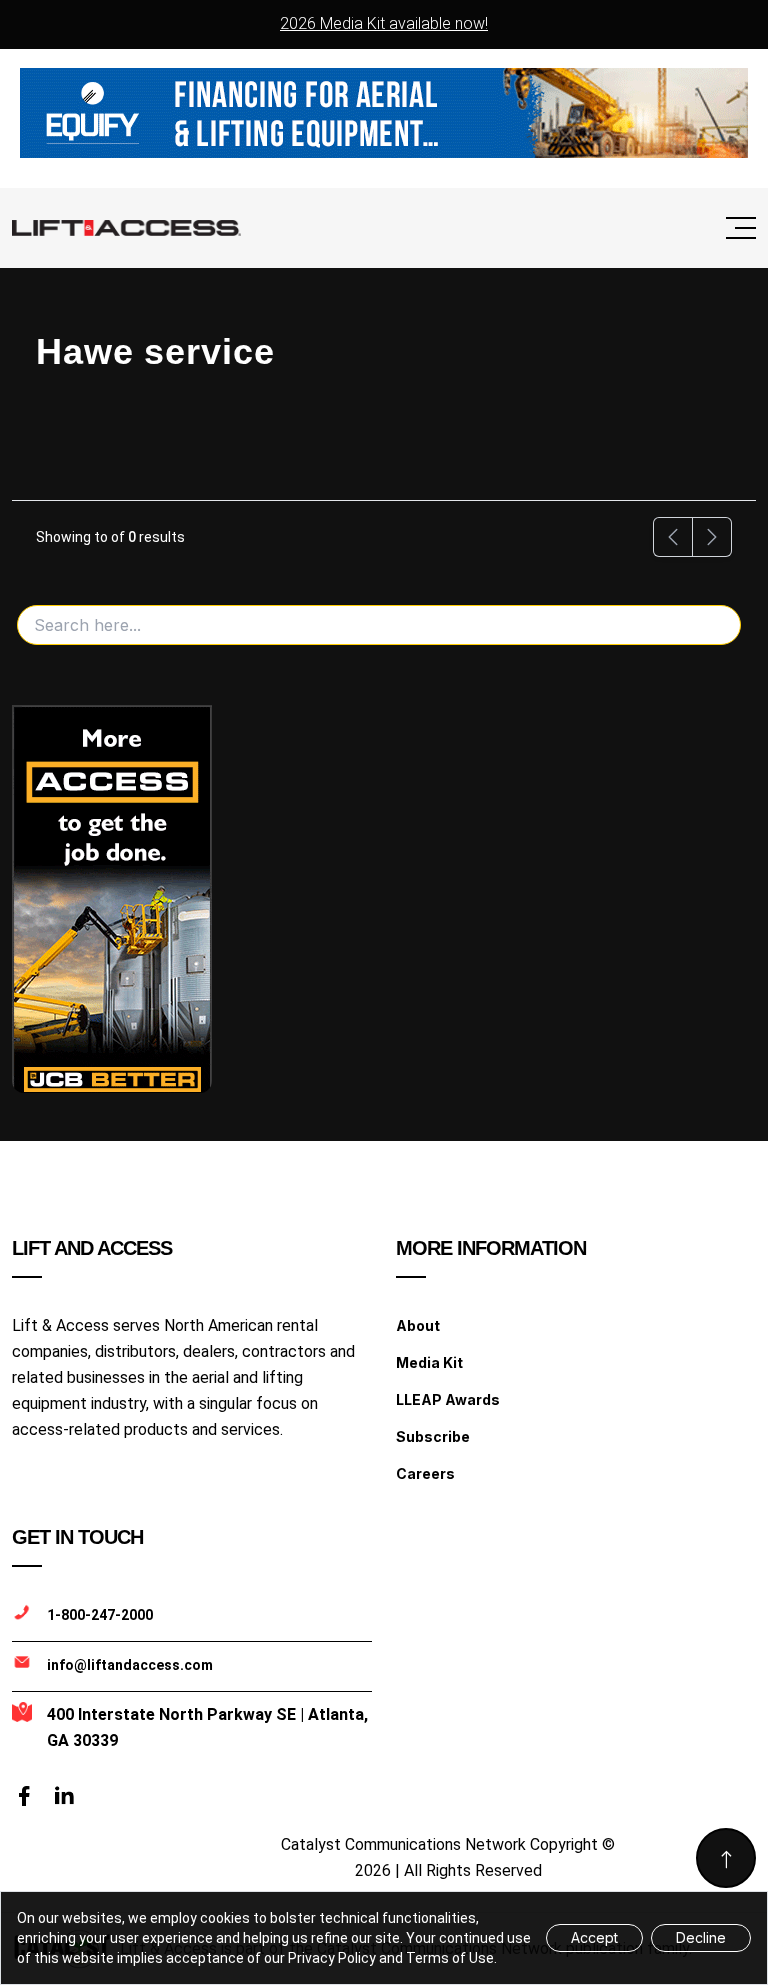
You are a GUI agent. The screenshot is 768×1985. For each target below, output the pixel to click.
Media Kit (429, 1362)
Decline (701, 1937)
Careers (425, 1473)
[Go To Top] (726, 1858)
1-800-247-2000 (100, 1615)
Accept (594, 1937)
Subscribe (433, 1436)
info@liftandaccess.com (130, 1665)
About (418, 1325)
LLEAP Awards (448, 1399)
